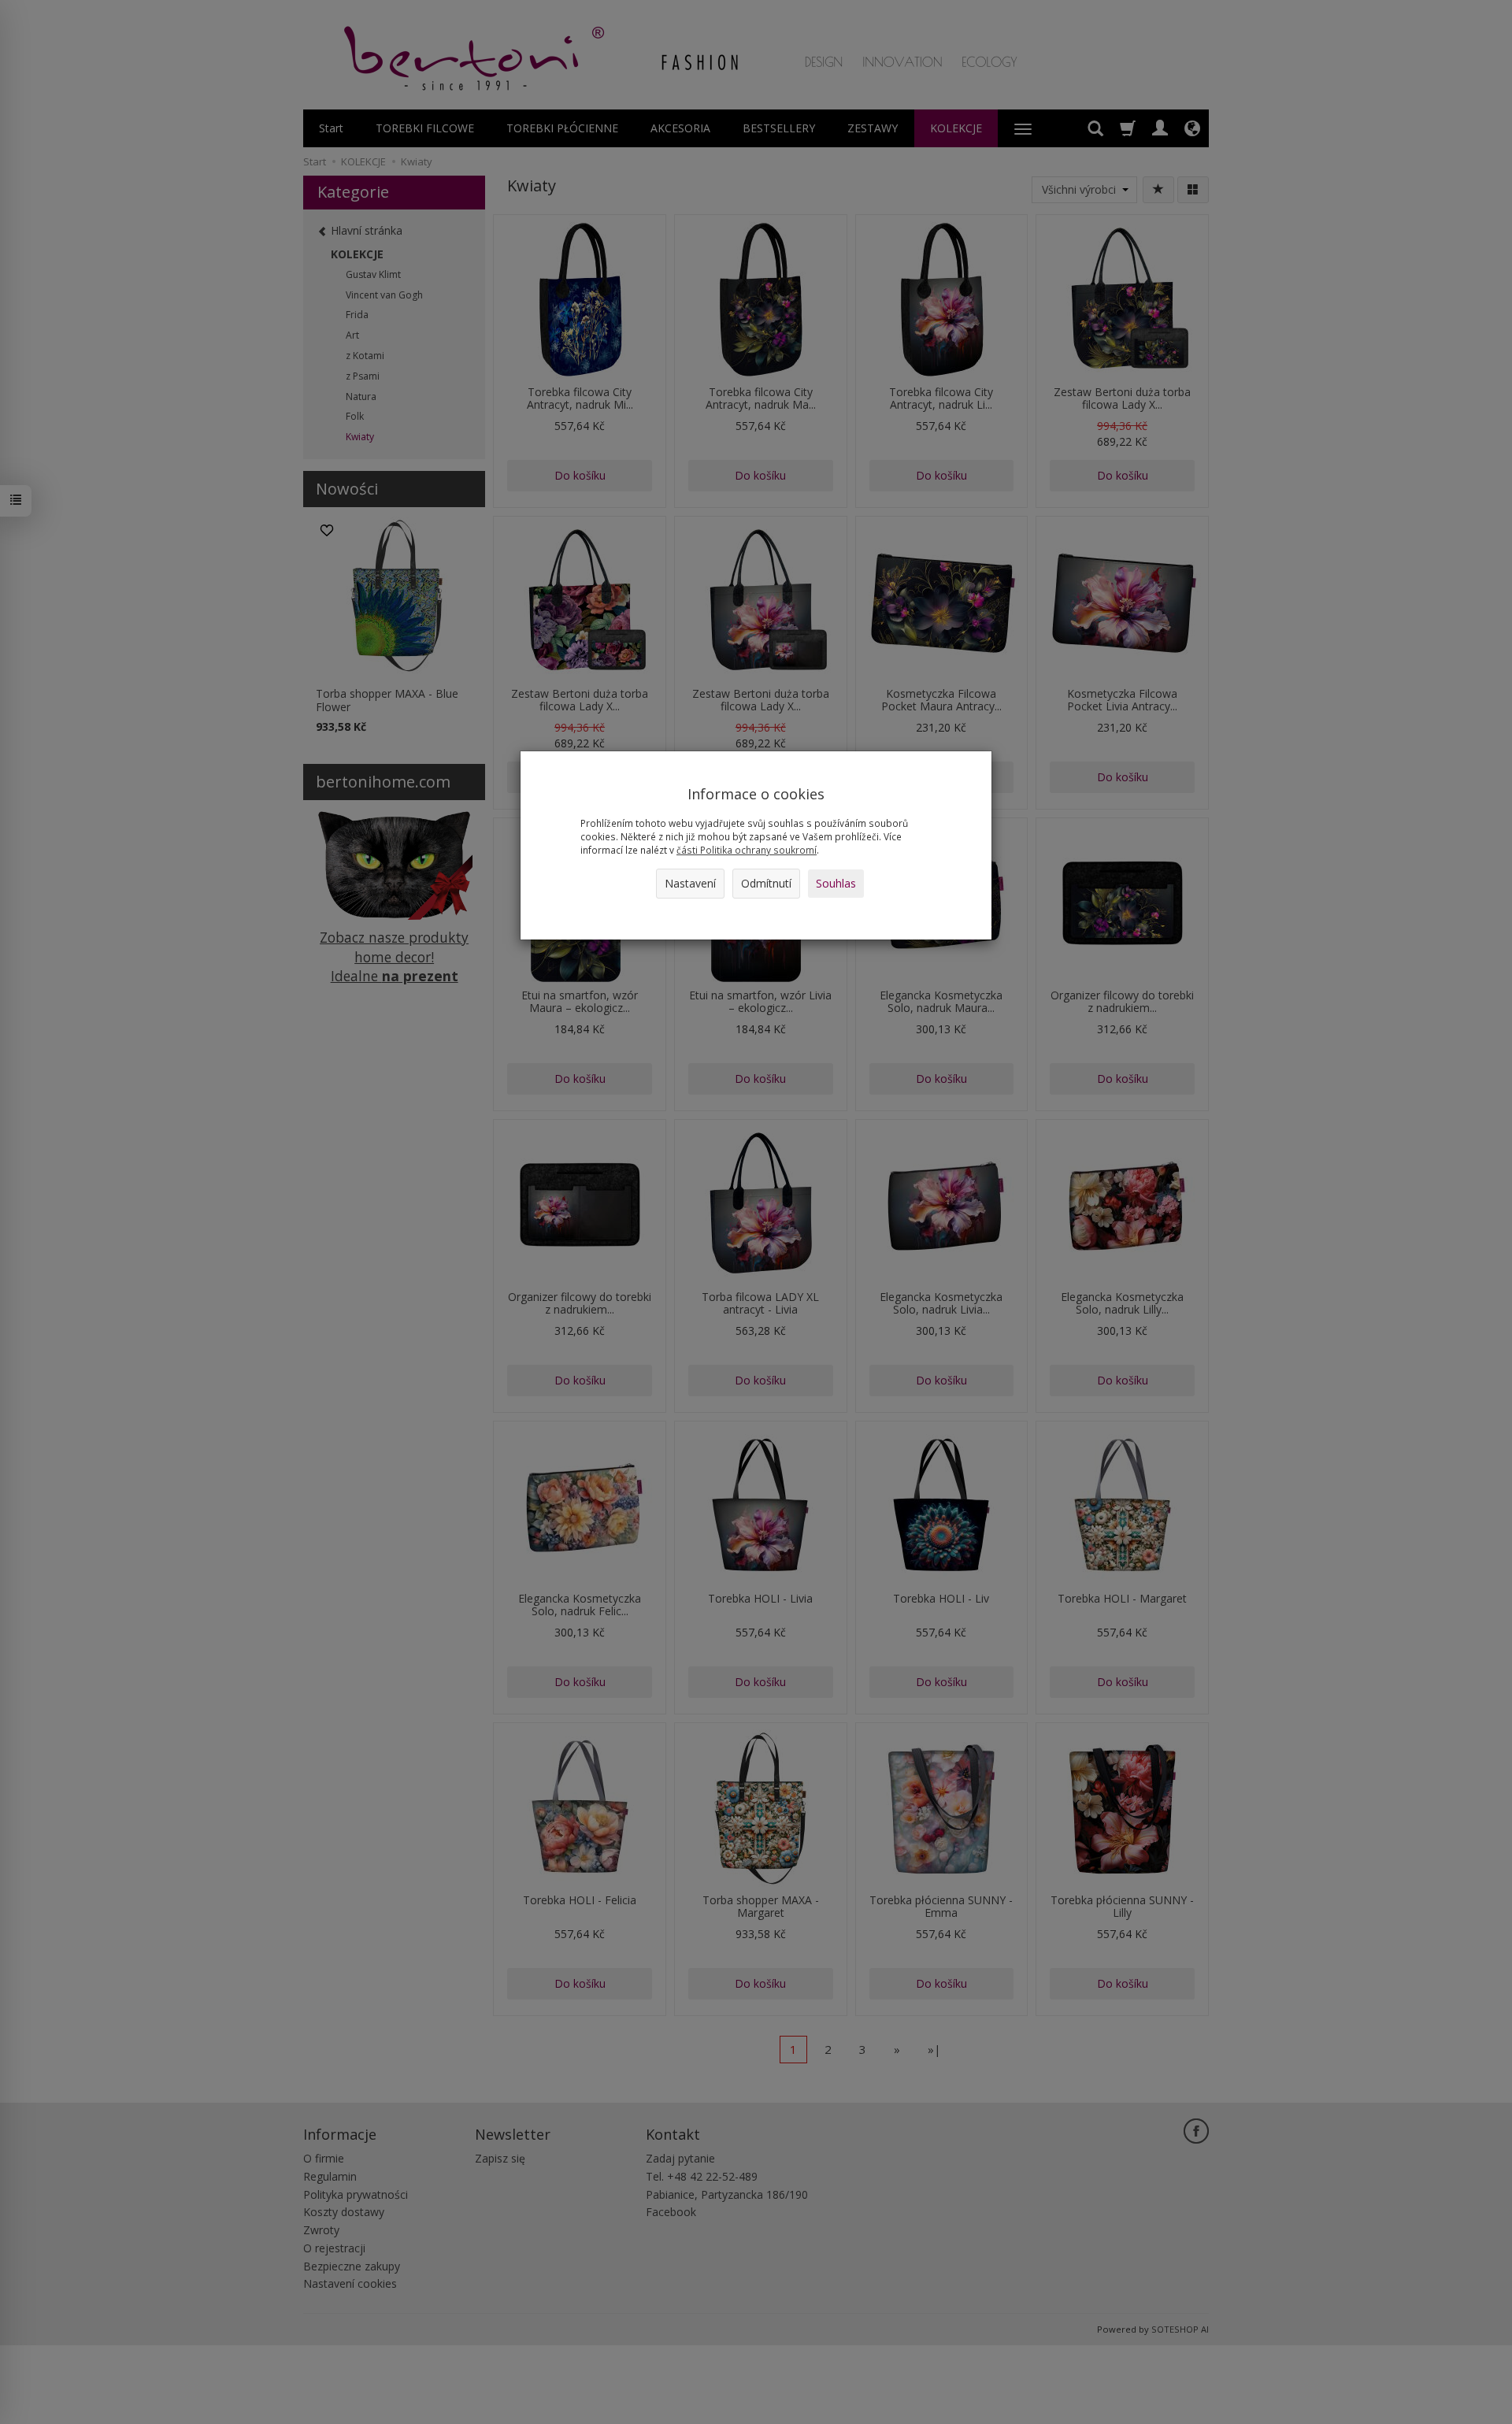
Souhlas (836, 883)
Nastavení (690, 883)
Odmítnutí (766, 883)
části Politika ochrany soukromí (747, 850)
